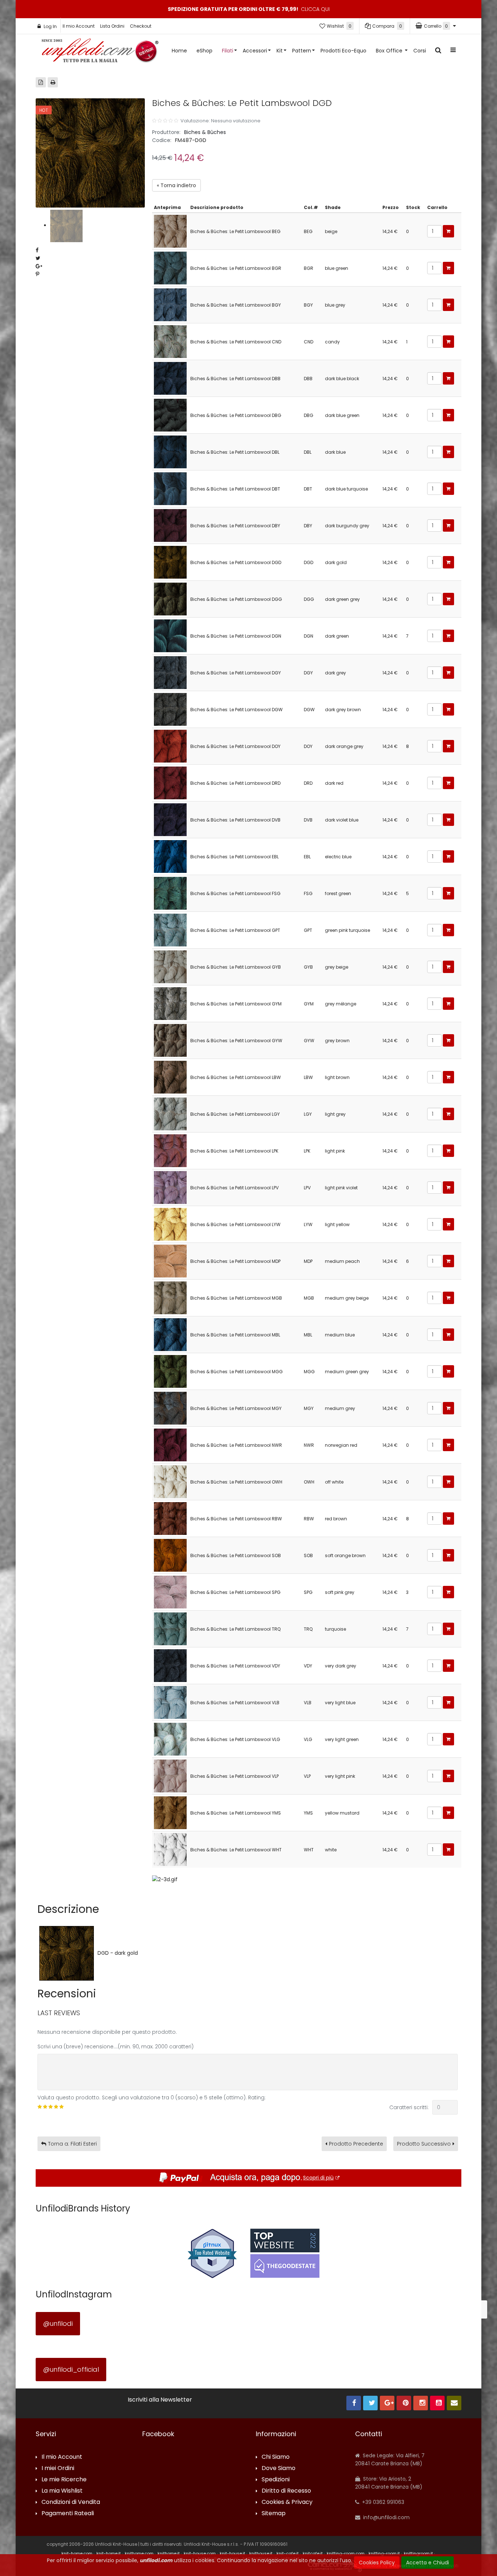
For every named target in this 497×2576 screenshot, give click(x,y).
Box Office (390, 51)
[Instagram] (421, 2403)
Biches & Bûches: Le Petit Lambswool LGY (235, 1114)
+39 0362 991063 (382, 2502)
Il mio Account (79, 26)
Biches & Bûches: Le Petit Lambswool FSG (235, 893)
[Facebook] (354, 2403)
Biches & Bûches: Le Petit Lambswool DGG (236, 599)
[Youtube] (437, 2403)
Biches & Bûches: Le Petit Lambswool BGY (236, 305)
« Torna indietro (176, 185)
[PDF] (41, 82)
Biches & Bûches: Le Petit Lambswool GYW (236, 1041)
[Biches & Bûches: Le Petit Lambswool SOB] (170, 1555)
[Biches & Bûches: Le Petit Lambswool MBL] (170, 1334)
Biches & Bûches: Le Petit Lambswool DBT (235, 489)
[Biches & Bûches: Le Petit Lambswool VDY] (170, 1665)
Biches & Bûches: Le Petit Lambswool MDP (235, 1261)
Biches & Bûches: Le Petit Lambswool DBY (235, 526)
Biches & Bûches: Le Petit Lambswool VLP (234, 1776)
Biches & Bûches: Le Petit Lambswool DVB (235, 820)
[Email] (454, 2403)
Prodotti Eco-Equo (343, 51)
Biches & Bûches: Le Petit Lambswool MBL (235, 1335)
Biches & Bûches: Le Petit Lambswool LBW (236, 1077)
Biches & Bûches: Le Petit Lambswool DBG (236, 415)
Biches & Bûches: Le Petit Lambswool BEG (235, 231)
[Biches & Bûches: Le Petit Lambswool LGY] (170, 1113)
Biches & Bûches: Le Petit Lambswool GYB (236, 967)
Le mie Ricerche (64, 2480)
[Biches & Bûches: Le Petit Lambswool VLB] (170, 1702)
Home (179, 51)
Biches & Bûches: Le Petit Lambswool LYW (235, 1224)
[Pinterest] (404, 2403)
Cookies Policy (377, 2563)
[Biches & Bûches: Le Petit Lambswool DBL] (170, 451)
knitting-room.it (384, 2553)
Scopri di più (318, 2178)
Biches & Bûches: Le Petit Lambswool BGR (236, 268)
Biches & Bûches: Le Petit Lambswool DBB (235, 379)
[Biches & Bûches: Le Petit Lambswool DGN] (170, 635)
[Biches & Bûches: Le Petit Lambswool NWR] (170, 1444)
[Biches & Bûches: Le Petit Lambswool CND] (170, 341)
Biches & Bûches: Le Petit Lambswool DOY (235, 746)
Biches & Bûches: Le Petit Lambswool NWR (236, 1445)
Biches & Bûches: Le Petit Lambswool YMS (236, 1813)
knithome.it (169, 2553)
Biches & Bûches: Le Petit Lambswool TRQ (235, 1629)
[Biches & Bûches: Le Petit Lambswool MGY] (170, 1408)
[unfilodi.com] (100, 52)
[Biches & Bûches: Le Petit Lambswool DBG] (170, 415)
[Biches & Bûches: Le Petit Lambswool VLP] (170, 1775)
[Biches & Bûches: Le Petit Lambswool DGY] (170, 672)
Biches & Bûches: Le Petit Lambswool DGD (236, 562)
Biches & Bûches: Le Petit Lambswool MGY (236, 1408)
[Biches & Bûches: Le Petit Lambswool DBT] (170, 488)
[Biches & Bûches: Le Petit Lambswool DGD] (170, 562)
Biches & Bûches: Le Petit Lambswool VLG (235, 1739)
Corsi (420, 51)
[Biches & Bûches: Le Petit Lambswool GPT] (170, 929)
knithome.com (139, 2553)
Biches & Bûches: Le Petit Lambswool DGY (236, 673)
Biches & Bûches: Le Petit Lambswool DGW (236, 710)
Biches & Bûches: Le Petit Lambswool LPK (234, 1151)
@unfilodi (58, 2323)
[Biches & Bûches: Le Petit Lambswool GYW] (170, 1040)
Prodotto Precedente (356, 2144)
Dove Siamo (279, 2468)
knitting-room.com (346, 2553)
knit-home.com (77, 2553)
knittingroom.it (418, 2553)
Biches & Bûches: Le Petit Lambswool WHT (236, 1850)
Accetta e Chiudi (428, 2563)
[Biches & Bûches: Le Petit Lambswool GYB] (170, 966)
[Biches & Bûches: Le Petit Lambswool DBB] (170, 378)
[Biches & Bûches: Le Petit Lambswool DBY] (170, 525)
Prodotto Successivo (424, 2144)
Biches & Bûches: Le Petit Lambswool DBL (235, 452)
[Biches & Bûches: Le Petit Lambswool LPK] (170, 1150)
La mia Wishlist (62, 2491)
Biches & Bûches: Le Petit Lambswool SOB (236, 1555)
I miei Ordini (58, 2468)
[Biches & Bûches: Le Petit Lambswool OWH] (170, 1481)
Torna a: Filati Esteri (72, 2144)
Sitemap (274, 2514)
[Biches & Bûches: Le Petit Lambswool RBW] (170, 1518)
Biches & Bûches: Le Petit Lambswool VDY (235, 1666)
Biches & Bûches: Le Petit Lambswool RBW (236, 1519)
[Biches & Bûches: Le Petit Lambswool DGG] (170, 598)
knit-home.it (109, 2553)
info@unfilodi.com (386, 2517)
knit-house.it (232, 2553)
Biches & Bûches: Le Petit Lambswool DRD (235, 783)
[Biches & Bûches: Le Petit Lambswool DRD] (170, 782)
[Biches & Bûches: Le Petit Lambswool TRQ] (170, 1628)
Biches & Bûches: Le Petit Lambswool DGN (236, 636)
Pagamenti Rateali (68, 2514)
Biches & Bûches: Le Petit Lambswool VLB (235, 1703)
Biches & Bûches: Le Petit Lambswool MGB (236, 1298)
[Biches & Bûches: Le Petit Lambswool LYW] (170, 1224)
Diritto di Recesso (286, 2491)
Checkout (141, 26)
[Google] (387, 2403)
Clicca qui (315, 9)
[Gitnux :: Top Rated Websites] (212, 2253)
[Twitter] (370, 2403)
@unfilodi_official (71, 2369)
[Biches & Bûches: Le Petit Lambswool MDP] (170, 1261)
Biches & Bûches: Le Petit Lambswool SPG (235, 1592)
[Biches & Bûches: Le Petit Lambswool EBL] (170, 856)
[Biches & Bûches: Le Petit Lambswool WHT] (170, 1849)
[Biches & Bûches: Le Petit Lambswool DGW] (170, 709)
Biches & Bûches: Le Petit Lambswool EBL (234, 857)
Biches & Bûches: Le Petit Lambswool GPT (235, 930)
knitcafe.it (313, 2553)
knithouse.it (261, 2553)
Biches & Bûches (205, 132)
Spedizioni (276, 2480)
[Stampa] (53, 82)
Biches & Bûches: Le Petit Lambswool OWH (236, 1482)
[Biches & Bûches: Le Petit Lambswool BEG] (170, 231)
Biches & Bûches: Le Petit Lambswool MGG (236, 1372)
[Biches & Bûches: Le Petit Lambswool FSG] (170, 893)
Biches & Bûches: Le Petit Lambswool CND (236, 342)
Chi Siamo (276, 2457)
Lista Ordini (112, 26)
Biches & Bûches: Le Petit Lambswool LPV (234, 1188)
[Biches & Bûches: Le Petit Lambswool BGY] (170, 304)
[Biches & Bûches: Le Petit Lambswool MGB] (170, 1297)
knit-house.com (200, 2553)
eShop (204, 51)
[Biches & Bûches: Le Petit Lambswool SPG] (170, 1592)
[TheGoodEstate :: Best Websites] (285, 2253)
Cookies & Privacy (287, 2502)
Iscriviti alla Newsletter (160, 2400)
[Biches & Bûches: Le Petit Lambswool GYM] (170, 1003)
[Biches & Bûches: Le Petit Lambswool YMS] (170, 1812)
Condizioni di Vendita (71, 2502)
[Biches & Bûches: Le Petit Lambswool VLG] (170, 1739)
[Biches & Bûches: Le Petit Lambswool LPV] (170, 1187)
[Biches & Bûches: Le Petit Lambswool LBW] (170, 1077)
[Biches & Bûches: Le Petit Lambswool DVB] (170, 819)
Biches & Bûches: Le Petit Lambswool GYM (236, 1004)
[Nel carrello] (448, 231)
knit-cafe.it (288, 2553)
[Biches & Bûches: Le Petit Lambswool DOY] (170, 746)
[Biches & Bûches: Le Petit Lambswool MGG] (170, 1371)
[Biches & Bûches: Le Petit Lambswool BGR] (170, 267)
